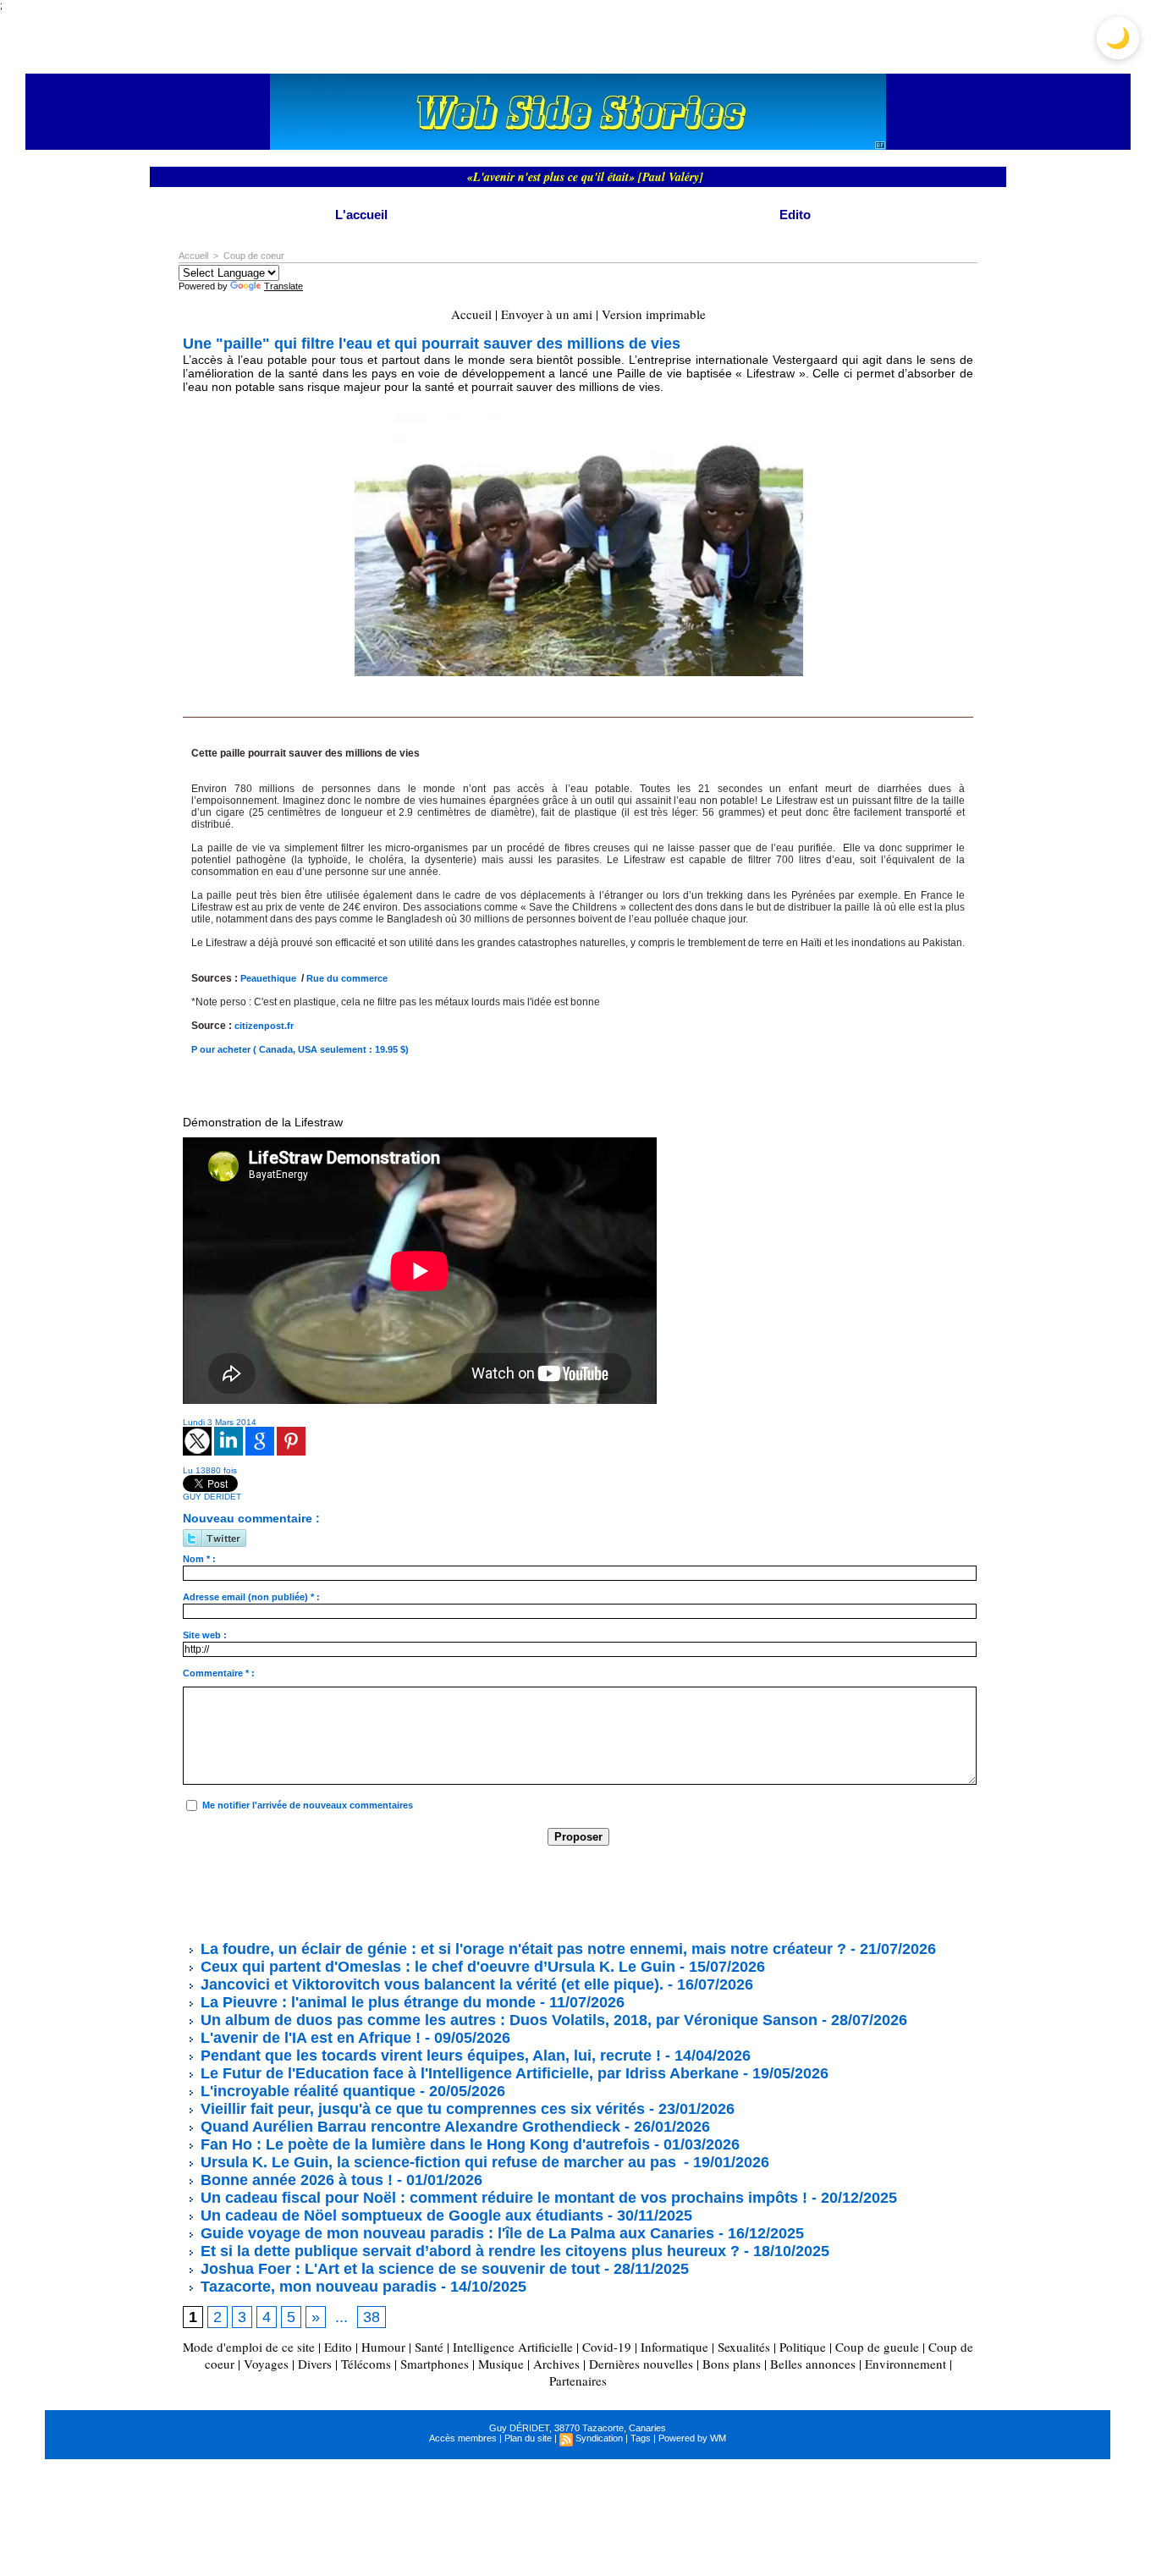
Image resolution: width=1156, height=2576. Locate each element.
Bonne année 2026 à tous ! (295, 2180)
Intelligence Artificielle (513, 2347)
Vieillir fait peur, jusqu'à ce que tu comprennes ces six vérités (421, 2109)
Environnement (906, 2364)
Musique (501, 2364)
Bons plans (732, 2364)
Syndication (599, 2438)
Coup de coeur (254, 256)
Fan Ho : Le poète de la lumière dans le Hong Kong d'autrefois (423, 2144)
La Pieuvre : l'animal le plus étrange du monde (366, 2002)
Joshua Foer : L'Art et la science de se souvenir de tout (398, 2269)
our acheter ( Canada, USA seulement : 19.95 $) (304, 1049)
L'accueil (361, 215)
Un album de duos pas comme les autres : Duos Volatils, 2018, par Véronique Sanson (507, 2020)
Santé (429, 2347)
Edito (795, 215)
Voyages (266, 2364)
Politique (803, 2347)
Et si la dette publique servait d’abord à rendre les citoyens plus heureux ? (468, 2251)
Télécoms (366, 2364)
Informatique (674, 2347)
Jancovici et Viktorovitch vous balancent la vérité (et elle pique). (432, 1984)
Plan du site (528, 2438)
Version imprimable (654, 314)
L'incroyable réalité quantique (306, 2091)
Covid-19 (607, 2347)
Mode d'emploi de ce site (249, 2347)
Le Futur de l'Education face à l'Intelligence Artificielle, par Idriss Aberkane (468, 2073)
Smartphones (435, 2364)
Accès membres (463, 2438)
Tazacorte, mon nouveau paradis (317, 2287)
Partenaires (578, 2381)
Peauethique (268, 978)
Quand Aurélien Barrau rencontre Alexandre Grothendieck (408, 2127)
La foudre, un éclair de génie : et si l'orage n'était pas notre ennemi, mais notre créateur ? (521, 1949)
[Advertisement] (491, 1892)
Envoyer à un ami (547, 314)
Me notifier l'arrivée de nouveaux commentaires (308, 1805)
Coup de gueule (877, 2347)
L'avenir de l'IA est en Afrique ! (311, 2038)
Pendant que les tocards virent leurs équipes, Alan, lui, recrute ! (429, 2056)
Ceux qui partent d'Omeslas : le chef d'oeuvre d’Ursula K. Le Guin (436, 1967)
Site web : (205, 1635)
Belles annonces (813, 2364)
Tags (641, 2438)
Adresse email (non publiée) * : (251, 1597)
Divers (315, 2364)
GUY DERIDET (212, 1497)
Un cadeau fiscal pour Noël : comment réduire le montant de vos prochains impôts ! (502, 2198)
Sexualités (744, 2347)
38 (372, 2317)
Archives (556, 2364)
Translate (283, 286)
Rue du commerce (347, 978)
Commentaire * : (219, 1673)
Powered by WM (692, 2438)
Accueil (193, 256)
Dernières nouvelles (641, 2364)
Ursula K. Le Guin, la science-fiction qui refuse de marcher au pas (438, 2162)
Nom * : (199, 1559)
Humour (383, 2347)
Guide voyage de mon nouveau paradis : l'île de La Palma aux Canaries (455, 2233)
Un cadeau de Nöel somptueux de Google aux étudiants (400, 2215)
